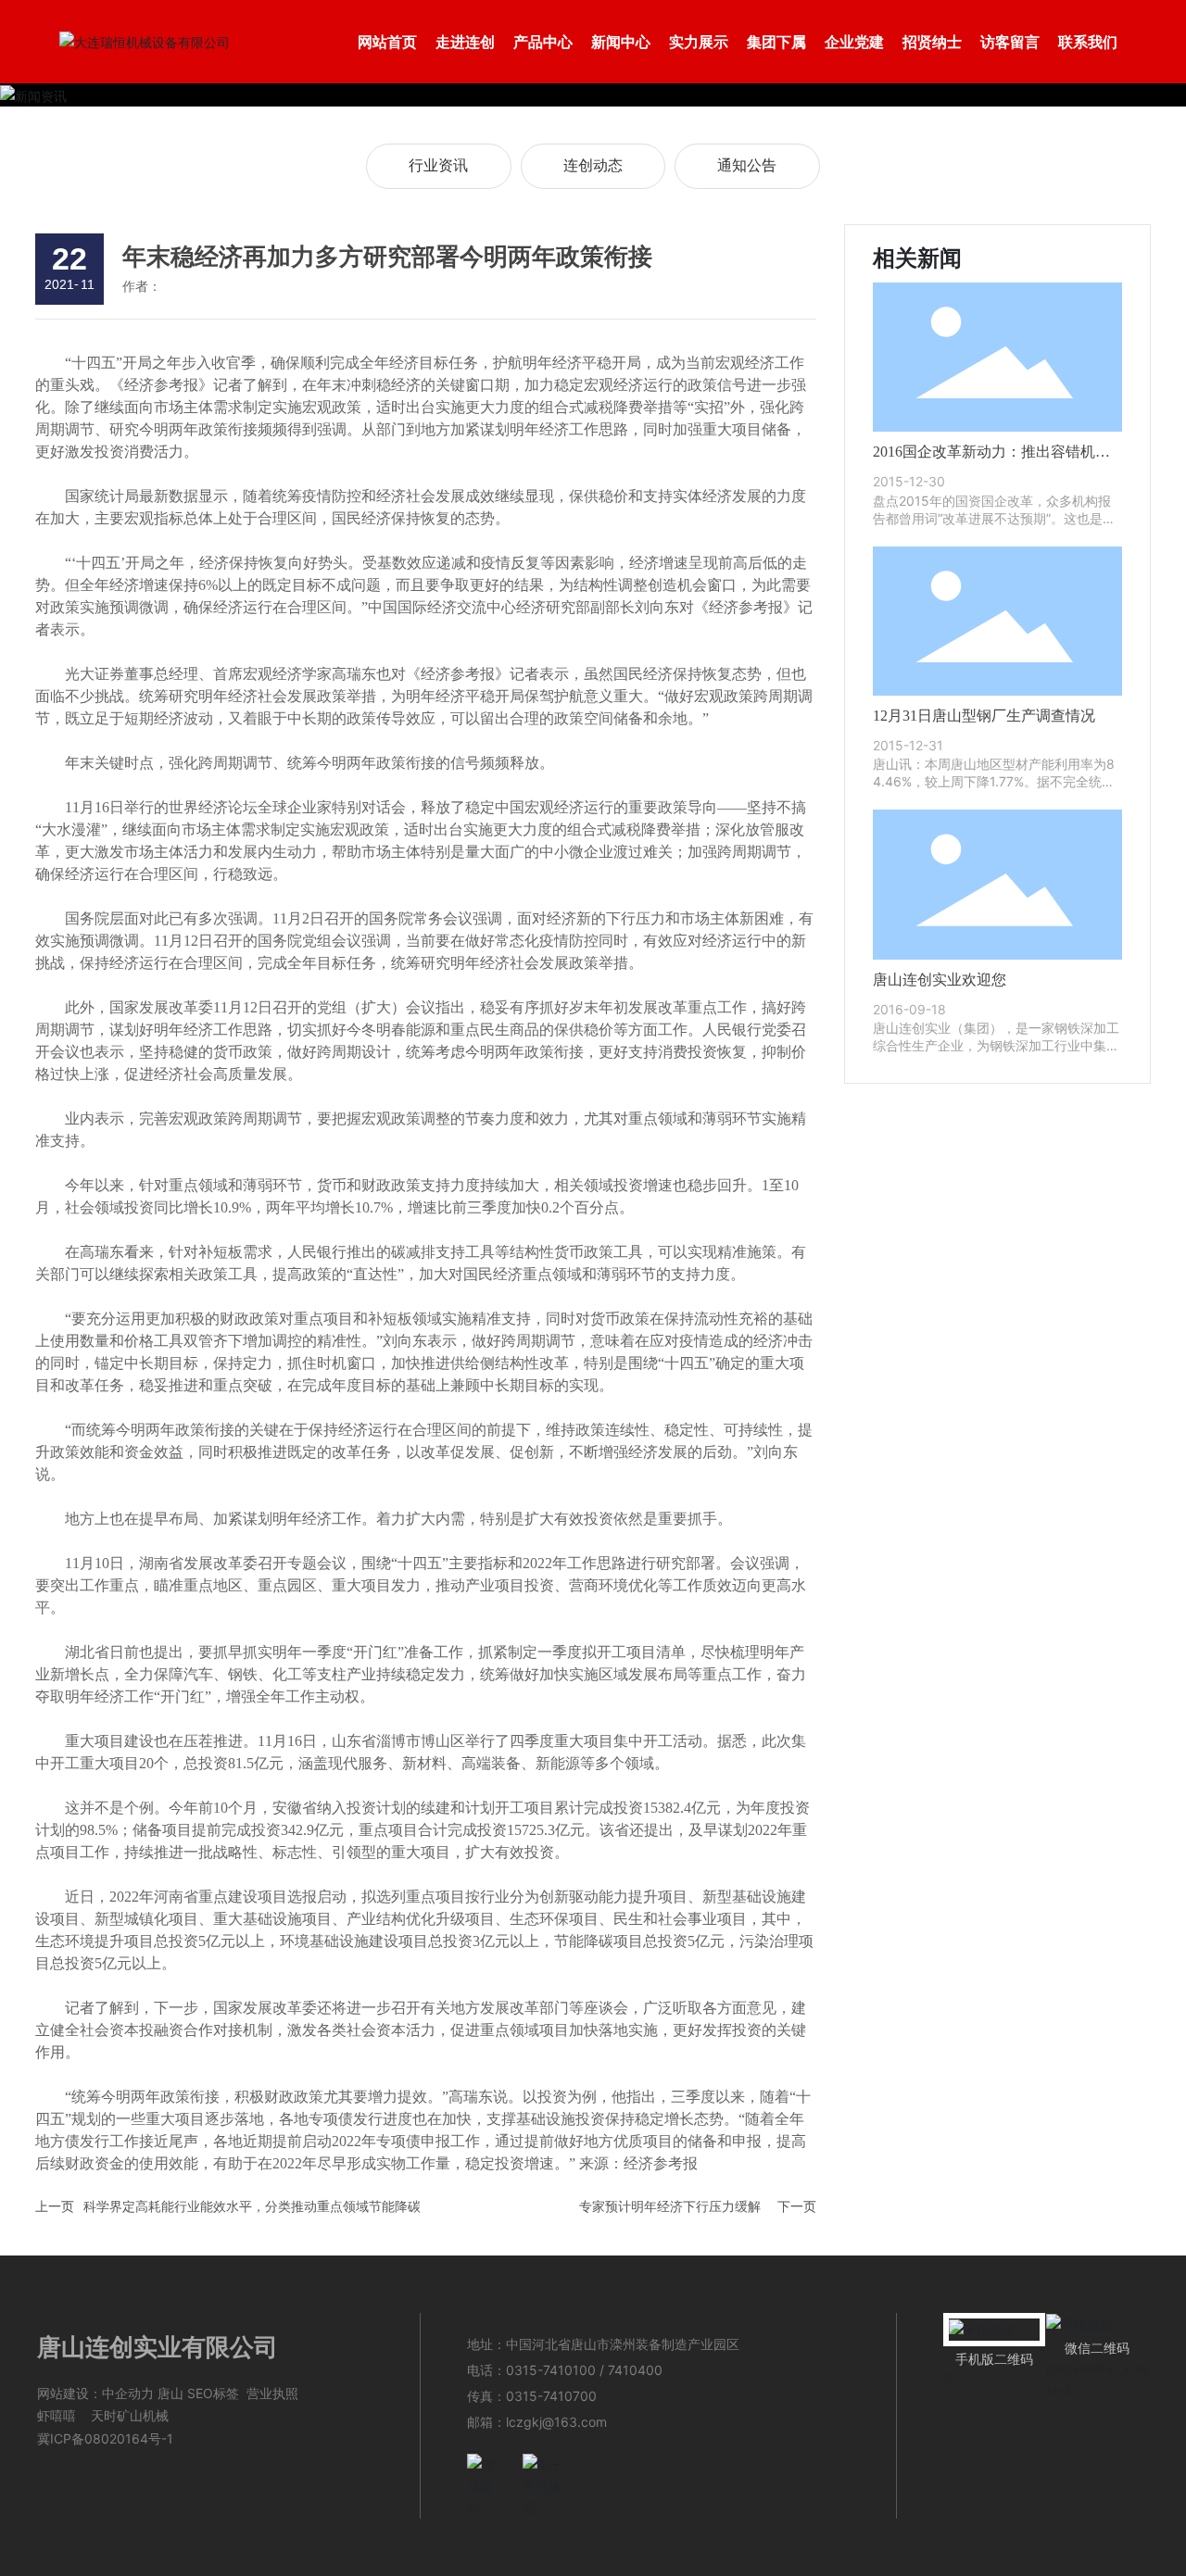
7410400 (635, 2370)
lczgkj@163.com (556, 2422)
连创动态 (593, 165)
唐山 (170, 2393)
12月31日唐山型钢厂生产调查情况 (984, 716)
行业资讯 (438, 165)
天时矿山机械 (130, 2415)
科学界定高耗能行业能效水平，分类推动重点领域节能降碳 (252, 2206)
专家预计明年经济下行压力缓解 (670, 2206)
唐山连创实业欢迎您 (940, 980)
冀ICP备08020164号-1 (105, 2438)
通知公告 (747, 165)
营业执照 (272, 2393)
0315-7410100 (551, 2370)
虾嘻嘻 (57, 2415)
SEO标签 (213, 2393)
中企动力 (128, 2393)
